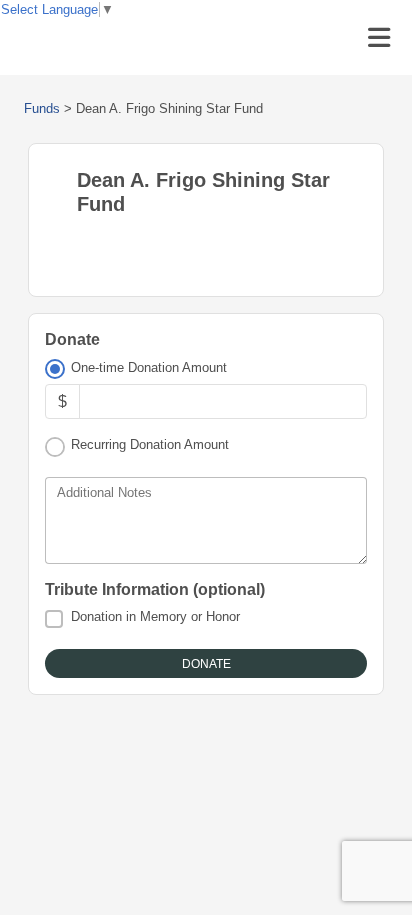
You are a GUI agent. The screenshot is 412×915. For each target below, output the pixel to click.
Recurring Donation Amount (150, 444)
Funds (42, 108)
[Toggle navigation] (379, 38)
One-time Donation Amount (149, 367)
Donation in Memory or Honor (155, 616)
